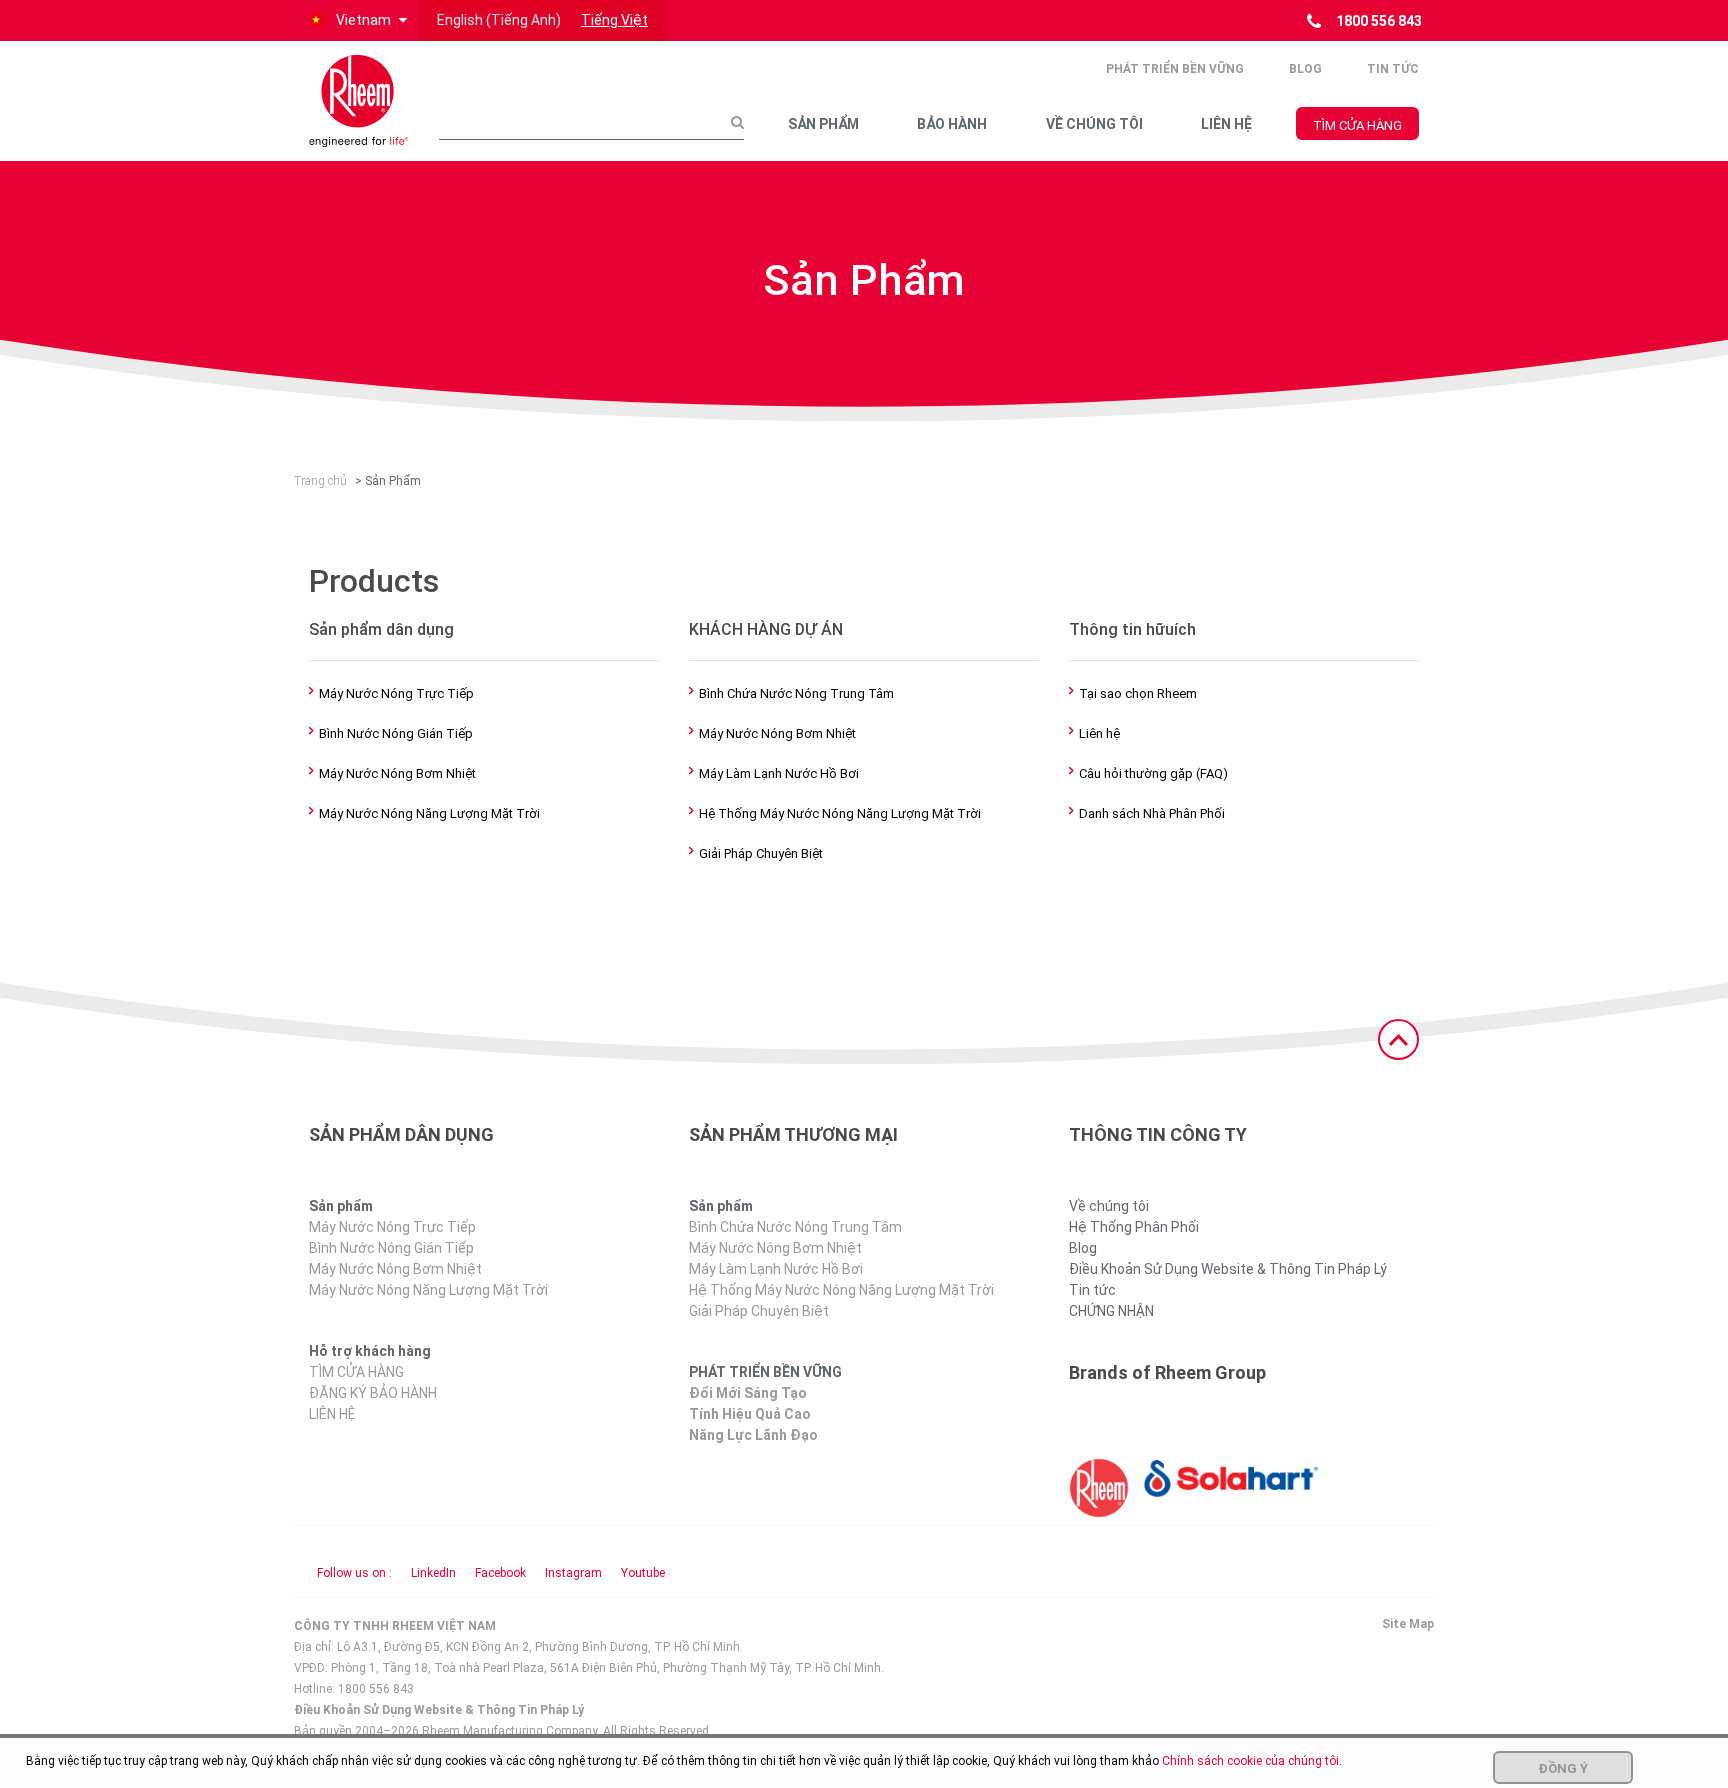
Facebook (500, 1573)
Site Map (1408, 1624)
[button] (356, 20)
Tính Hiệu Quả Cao (750, 1414)
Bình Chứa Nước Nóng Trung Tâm (796, 693)
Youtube (643, 1573)
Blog (1305, 69)
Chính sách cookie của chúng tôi (1250, 1761)
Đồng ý (1563, 1768)
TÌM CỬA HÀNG (1357, 125)
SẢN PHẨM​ (823, 124)
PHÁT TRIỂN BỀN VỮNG (1175, 69)
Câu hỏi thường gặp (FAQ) (1153, 773)
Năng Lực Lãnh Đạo (753, 1435)
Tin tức (1393, 69)
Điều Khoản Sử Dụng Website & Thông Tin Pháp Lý (1228, 1269)
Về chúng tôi (1109, 1206)
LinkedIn (433, 1573)
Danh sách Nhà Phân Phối (1152, 813)
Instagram (573, 1573)
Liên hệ (1099, 733)
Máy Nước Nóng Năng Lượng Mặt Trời (429, 813)
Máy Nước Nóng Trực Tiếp (396, 693)
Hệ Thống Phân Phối (1134, 1227)
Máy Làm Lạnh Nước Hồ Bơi (779, 773)
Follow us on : (354, 1573)
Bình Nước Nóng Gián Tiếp (396, 733)
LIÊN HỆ (1226, 124)
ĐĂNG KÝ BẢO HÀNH (373, 1393)
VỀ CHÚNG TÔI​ (1094, 124)
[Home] (359, 101)
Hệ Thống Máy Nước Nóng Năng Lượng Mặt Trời (840, 813)
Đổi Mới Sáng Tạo (748, 1393)
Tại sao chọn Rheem (1138, 693)
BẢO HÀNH (952, 124)
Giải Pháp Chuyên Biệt (761, 853)
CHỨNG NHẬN (1111, 1311)
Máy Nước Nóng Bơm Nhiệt (397, 773)
